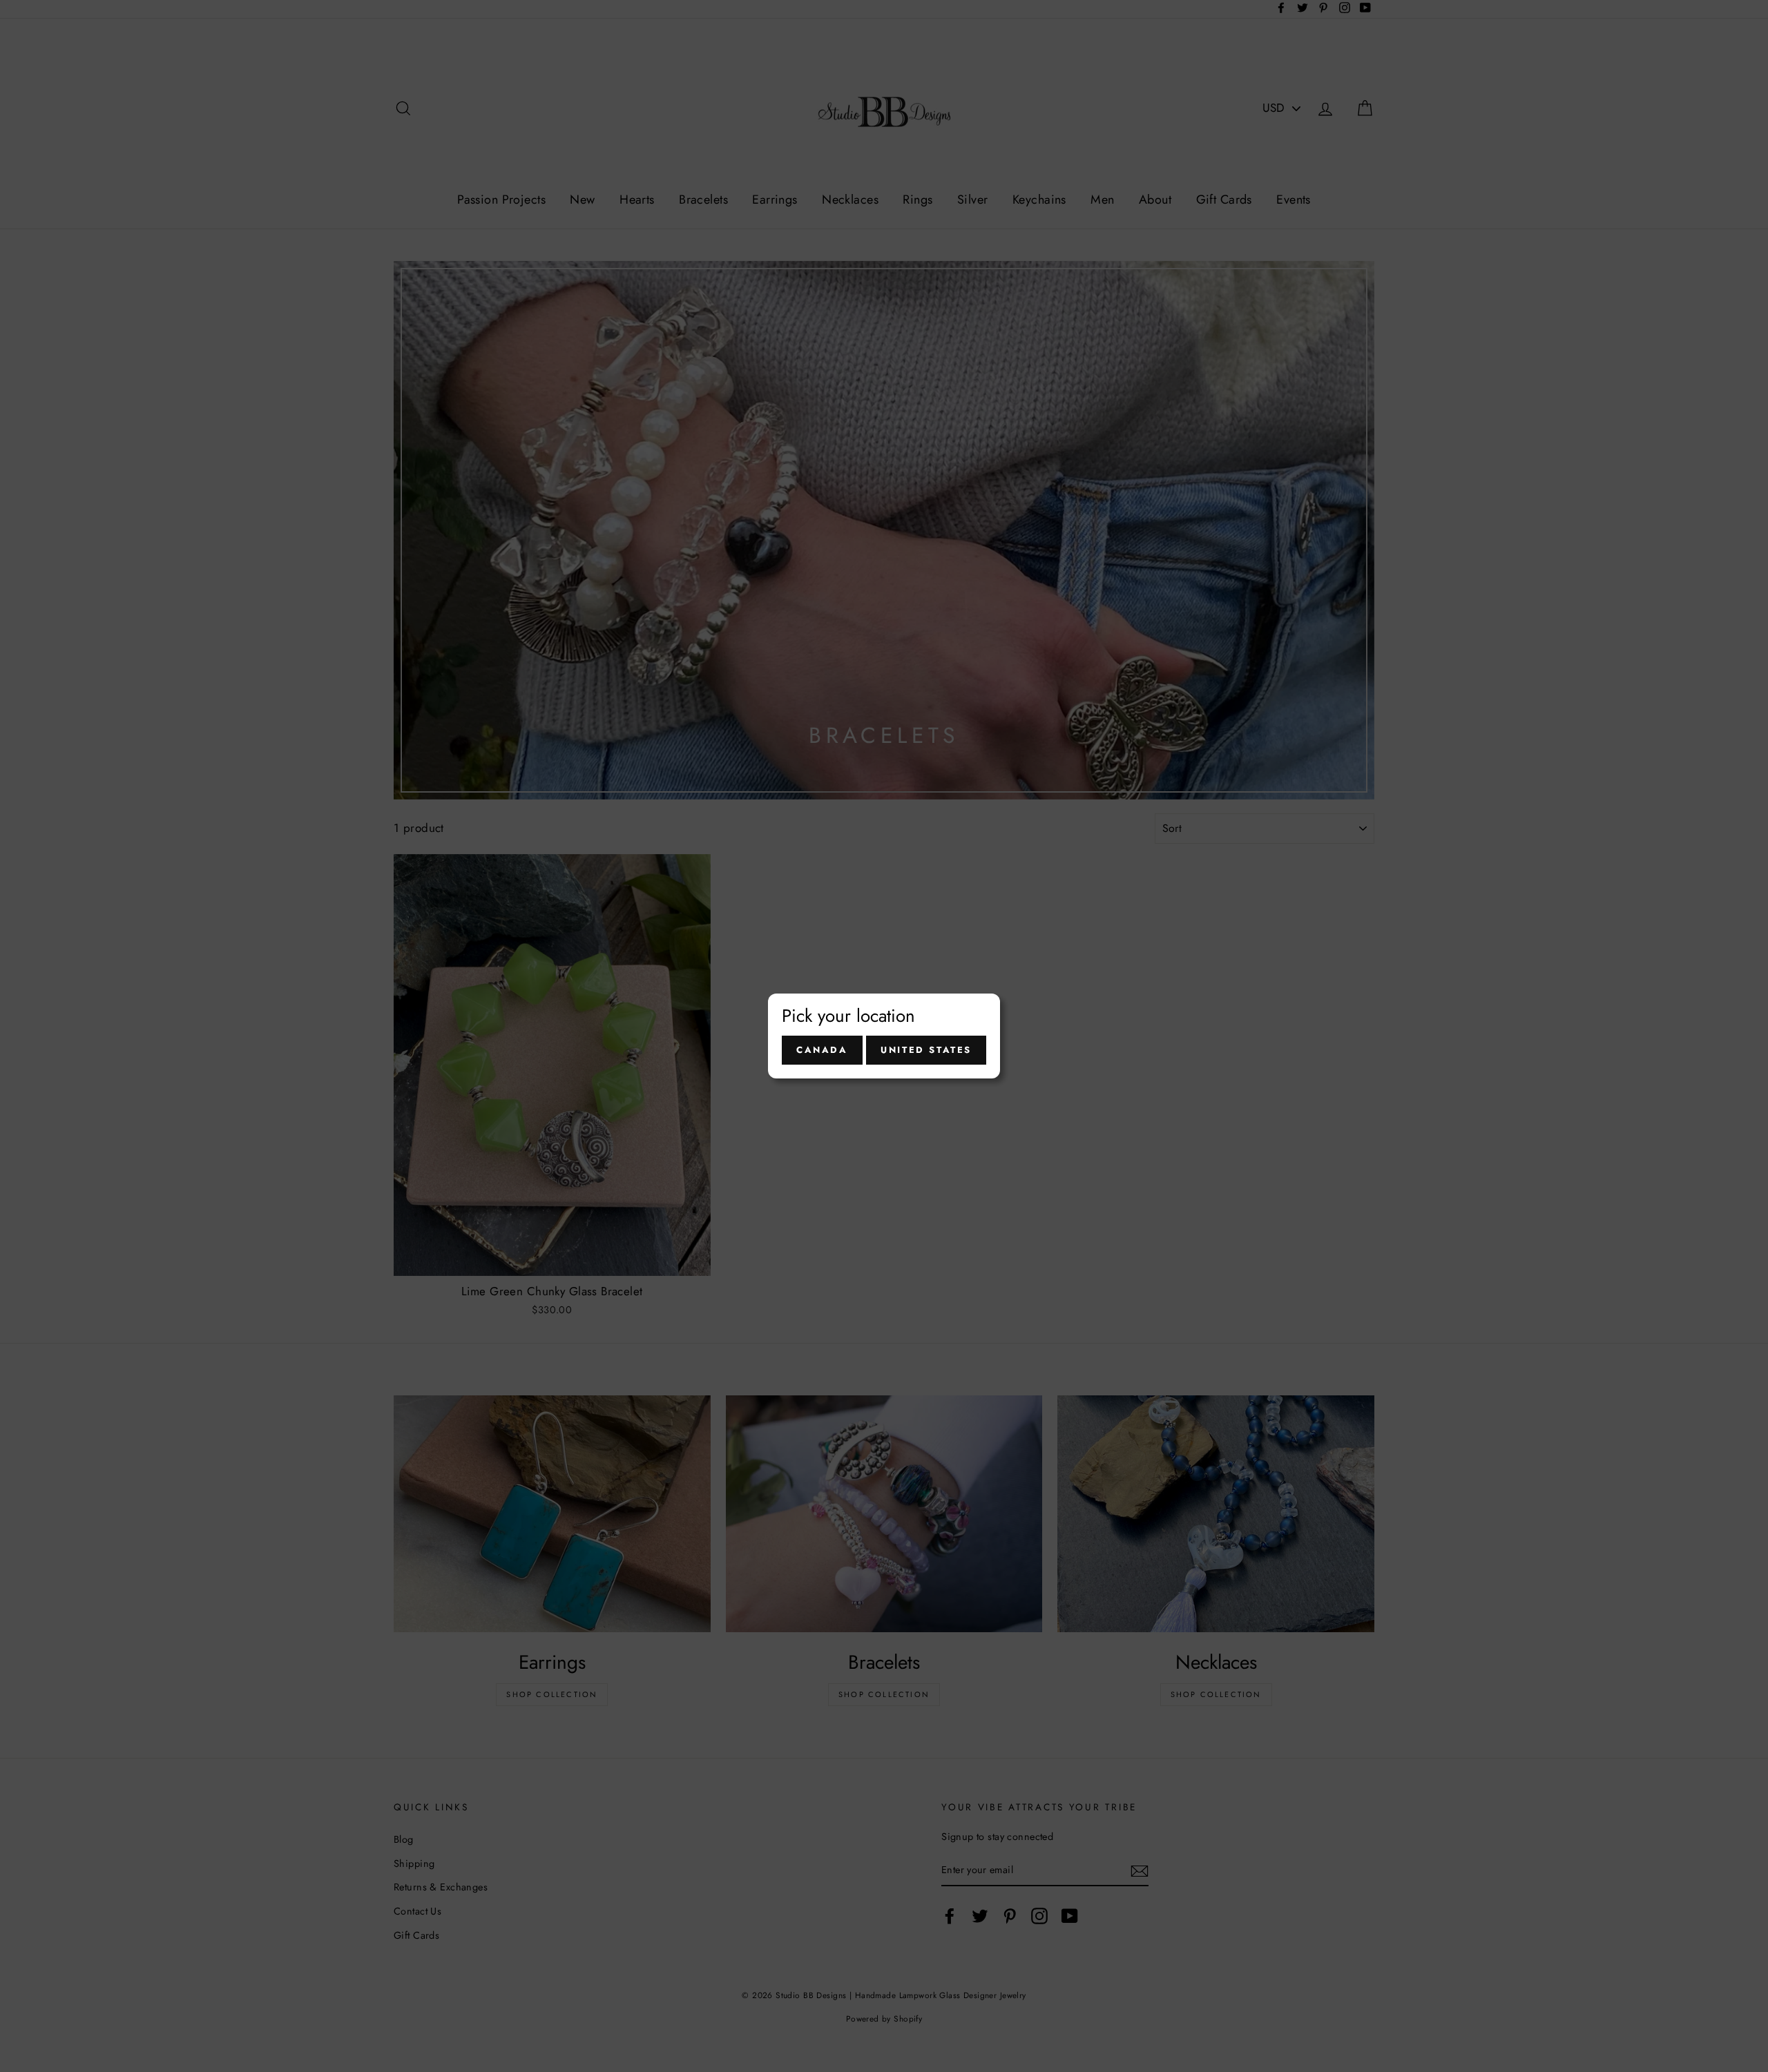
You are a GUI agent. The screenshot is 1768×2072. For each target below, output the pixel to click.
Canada (822, 1050)
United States (926, 1050)
